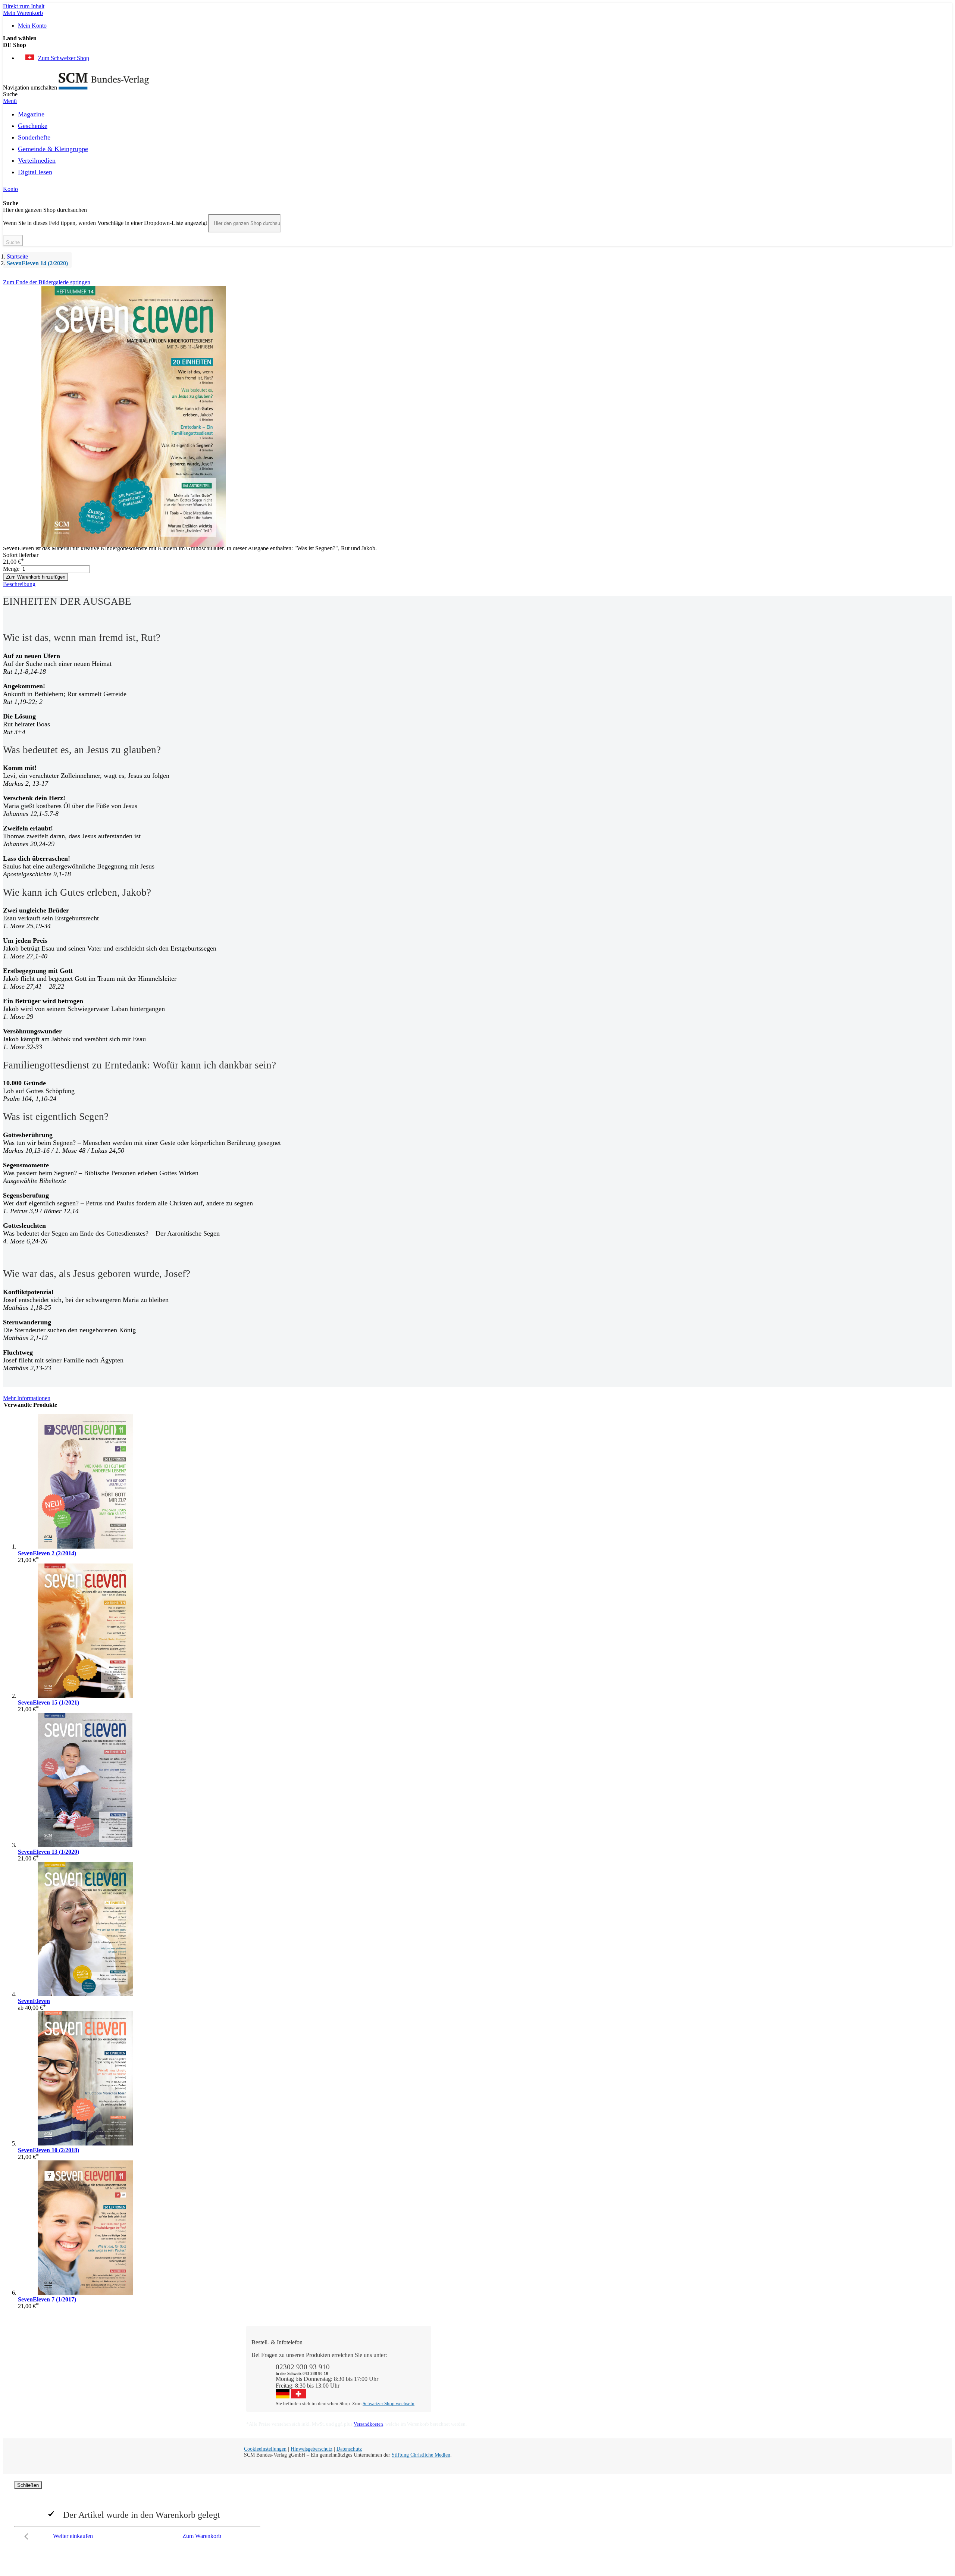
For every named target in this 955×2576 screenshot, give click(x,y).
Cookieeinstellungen (265, 2449)
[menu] (477, 145)
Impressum (544, 2389)
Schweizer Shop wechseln (389, 2403)
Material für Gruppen (649, 2368)
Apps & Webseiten (553, 2368)
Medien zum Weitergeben (654, 2375)
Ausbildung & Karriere (558, 2375)
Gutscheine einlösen (462, 2375)
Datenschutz (349, 2449)
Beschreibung (19, 584)
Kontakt (448, 2355)
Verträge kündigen (460, 2382)
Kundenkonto (455, 2368)
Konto (10, 189)
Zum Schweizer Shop (64, 58)
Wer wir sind (546, 2355)
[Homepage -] (104, 87)
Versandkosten (368, 2424)
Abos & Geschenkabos (651, 2355)
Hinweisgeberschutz (311, 2449)
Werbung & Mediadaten (560, 2382)
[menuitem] (31, 113)
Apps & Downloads (462, 2362)
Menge (11, 569)
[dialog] (477, 2512)
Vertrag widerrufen (461, 2395)
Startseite (17, 256)
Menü (10, 101)
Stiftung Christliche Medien (421, 2455)
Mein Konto (32, 26)
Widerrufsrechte (457, 2389)
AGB (630, 2382)
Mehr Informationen (27, 1398)
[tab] (477, 584)
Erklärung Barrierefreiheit (654, 2389)
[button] (477, 45)
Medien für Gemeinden (651, 2362)
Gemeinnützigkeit (552, 2362)
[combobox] (245, 223)
